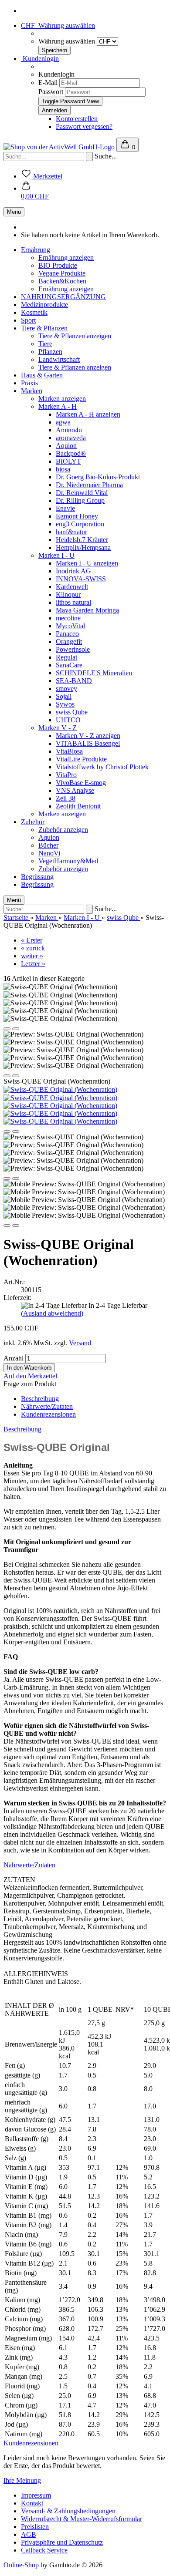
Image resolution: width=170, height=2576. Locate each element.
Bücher (48, 845)
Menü (14, 212)
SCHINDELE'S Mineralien (94, 673)
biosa (63, 469)
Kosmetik (34, 312)
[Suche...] (89, 157)
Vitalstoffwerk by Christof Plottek (102, 767)
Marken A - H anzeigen (88, 414)
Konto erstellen (77, 119)
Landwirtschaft (59, 359)
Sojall (64, 696)
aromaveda (71, 438)
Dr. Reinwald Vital (82, 493)
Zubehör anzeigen (63, 830)
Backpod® (71, 453)
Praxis (29, 383)
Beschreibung (40, 1399)
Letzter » (33, 964)
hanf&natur (71, 532)
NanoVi (49, 853)
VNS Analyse (75, 790)
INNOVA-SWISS (81, 579)
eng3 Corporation (80, 524)
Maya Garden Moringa (87, 610)
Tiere (45, 344)
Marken (32, 391)
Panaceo (67, 634)
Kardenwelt (72, 587)
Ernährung (36, 250)
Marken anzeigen (62, 399)
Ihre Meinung (22, 2480)
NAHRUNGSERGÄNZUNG (63, 297)
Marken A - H (58, 406)
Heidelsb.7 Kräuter (82, 540)
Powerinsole (73, 649)
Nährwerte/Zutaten (47, 1406)
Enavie (65, 508)
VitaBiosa (69, 751)
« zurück (33, 948)
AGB (29, 2534)
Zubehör (33, 822)
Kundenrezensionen (48, 1414)
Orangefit (69, 641)
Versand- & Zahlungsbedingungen (68, 2511)
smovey (66, 689)
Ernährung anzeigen (66, 258)
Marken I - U (56, 555)
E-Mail (48, 82)
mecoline (68, 618)
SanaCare (69, 665)
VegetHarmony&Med (68, 861)
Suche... (106, 156)
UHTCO (68, 720)
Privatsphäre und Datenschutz (62, 2542)
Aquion (66, 446)
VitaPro (66, 775)
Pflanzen (50, 352)
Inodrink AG (73, 571)
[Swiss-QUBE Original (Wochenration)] (60, 1089)
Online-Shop (21, 2565)
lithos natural (73, 602)
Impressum (36, 2495)
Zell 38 (66, 798)
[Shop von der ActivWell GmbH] (60, 147)
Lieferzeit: (17, 1298)
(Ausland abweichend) (52, 1313)
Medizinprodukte (44, 305)
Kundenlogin (40, 59)
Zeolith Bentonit (78, 806)
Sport (28, 320)
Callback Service (44, 2550)
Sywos (65, 704)
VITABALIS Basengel (88, 743)
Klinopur (68, 594)
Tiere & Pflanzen (44, 328)
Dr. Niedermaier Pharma (89, 485)
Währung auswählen (68, 41)
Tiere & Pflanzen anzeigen (75, 336)
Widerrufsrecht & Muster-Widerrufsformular (82, 2519)
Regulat (66, 657)
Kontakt (32, 2503)
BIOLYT (68, 461)
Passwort (51, 92)
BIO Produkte (58, 265)
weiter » (32, 956)
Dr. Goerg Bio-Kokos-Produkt (98, 477)
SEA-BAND (74, 681)
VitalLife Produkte (81, 759)
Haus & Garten (42, 375)
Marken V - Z (58, 728)
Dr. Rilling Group (80, 500)
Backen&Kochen (62, 281)
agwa (63, 422)
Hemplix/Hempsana (83, 547)
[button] (35, 192)
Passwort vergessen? (84, 126)
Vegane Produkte (62, 273)
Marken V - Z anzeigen (88, 736)
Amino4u (69, 430)
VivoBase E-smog (81, 783)
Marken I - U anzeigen (87, 563)
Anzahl (14, 1358)
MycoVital (70, 626)
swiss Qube (72, 712)
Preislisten (35, 2527)
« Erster (32, 940)
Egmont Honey (77, 516)
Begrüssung (37, 877)
